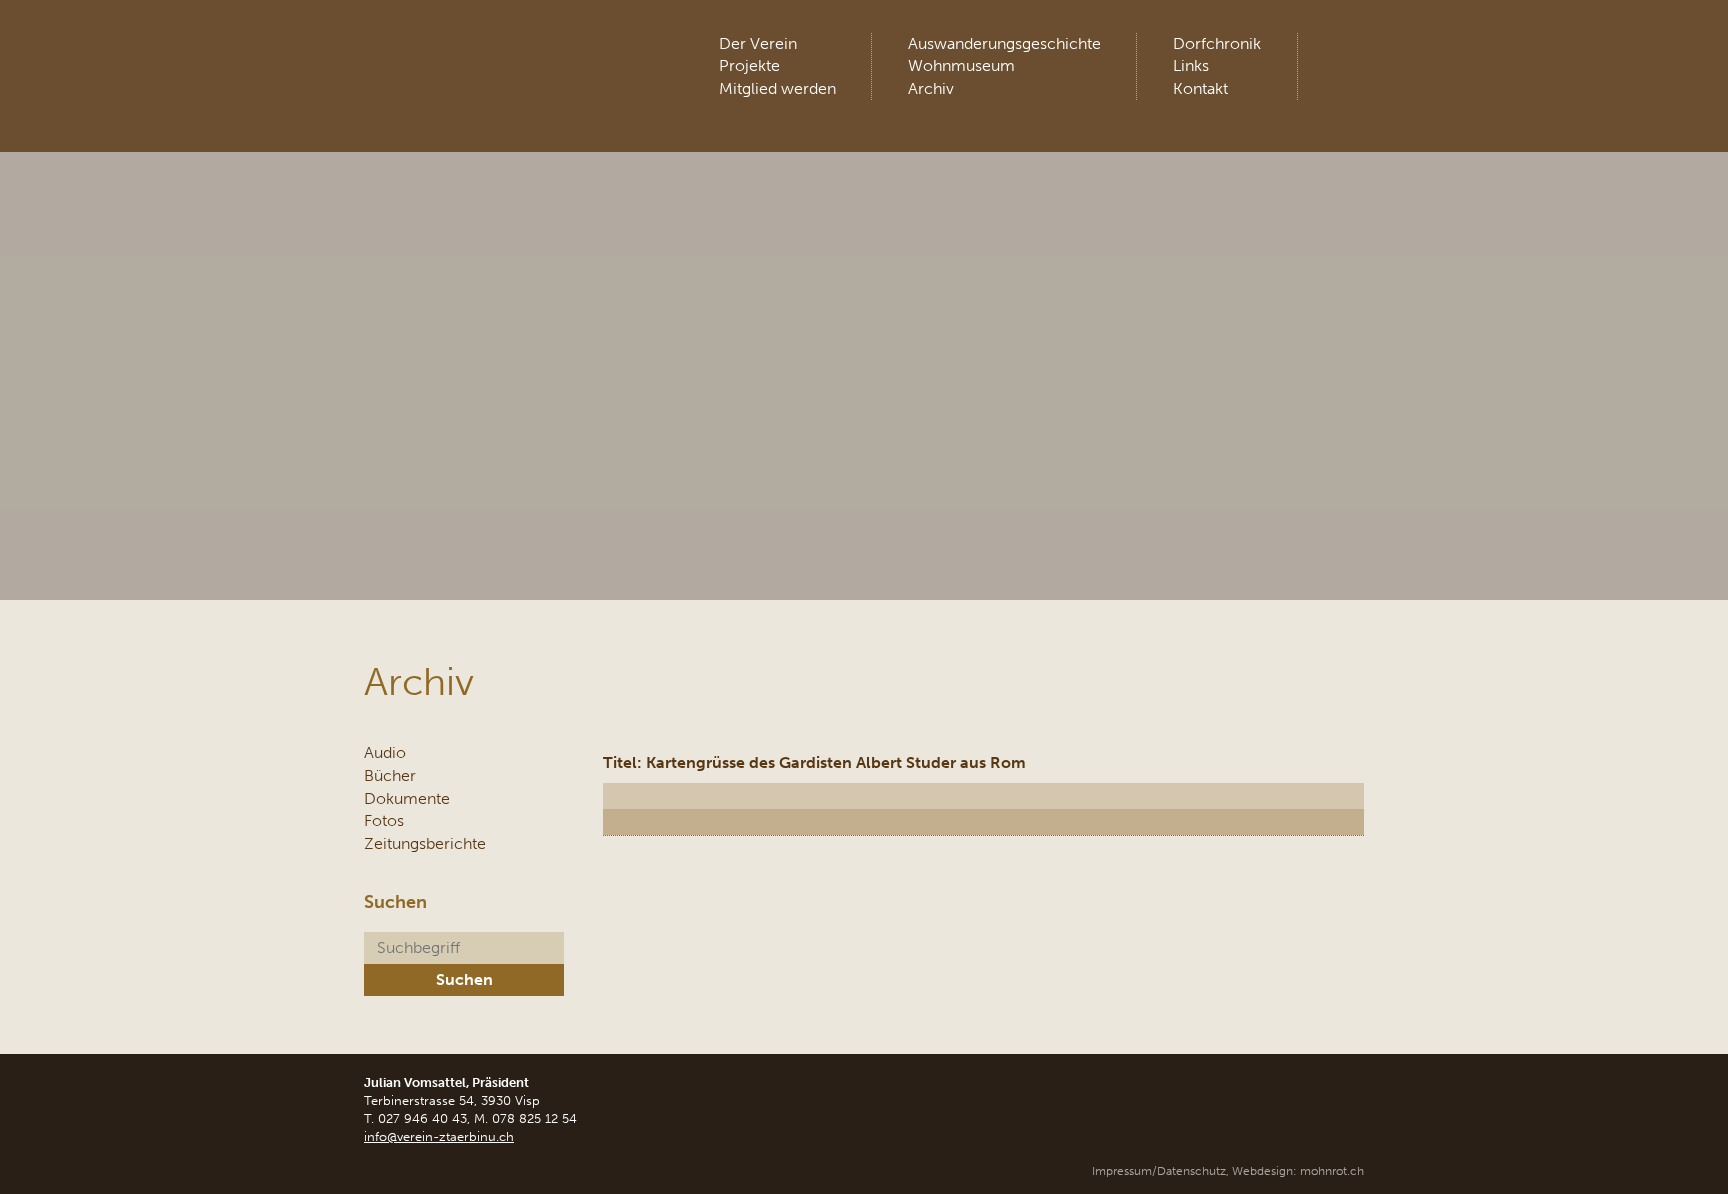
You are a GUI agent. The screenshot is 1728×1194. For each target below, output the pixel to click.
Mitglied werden (777, 88)
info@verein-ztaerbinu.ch (439, 1136)
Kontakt (1200, 88)
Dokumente (407, 798)
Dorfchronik (1217, 43)
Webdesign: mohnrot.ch (1298, 1171)
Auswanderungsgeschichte (1004, 43)
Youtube (1347, 50)
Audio (385, 752)
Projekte (749, 65)
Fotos (384, 820)
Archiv (931, 88)
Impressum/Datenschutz (1159, 1171)
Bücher (390, 775)
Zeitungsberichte (425, 843)
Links (1191, 65)
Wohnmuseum (961, 65)
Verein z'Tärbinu (513, 54)
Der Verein (758, 43)
